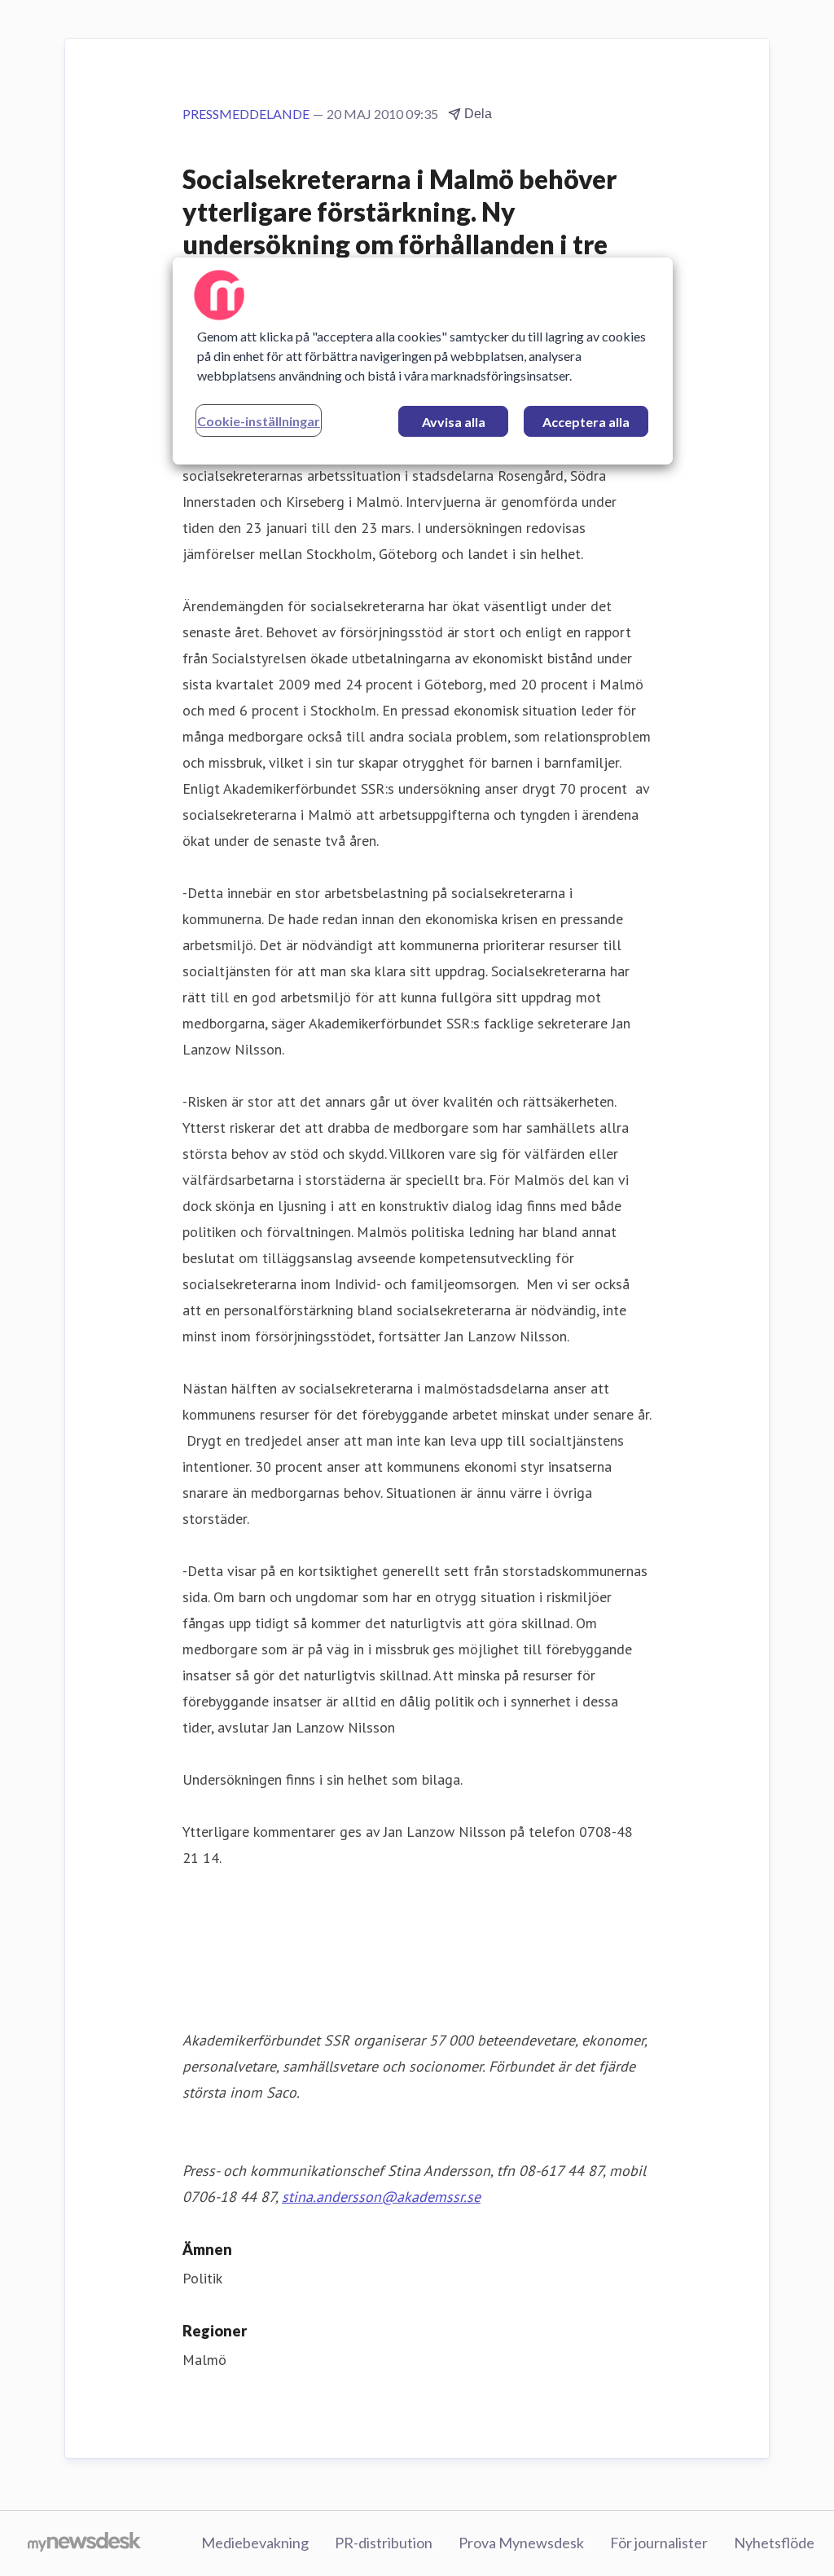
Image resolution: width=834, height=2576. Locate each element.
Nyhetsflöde (774, 2543)
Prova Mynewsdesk (521, 2543)
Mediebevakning (255, 2543)
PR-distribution (384, 2543)
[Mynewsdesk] (84, 2543)
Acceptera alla (586, 422)
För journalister (659, 2543)
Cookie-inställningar (259, 421)
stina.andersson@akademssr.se (381, 2197)
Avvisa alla (454, 422)
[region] (423, 361)
